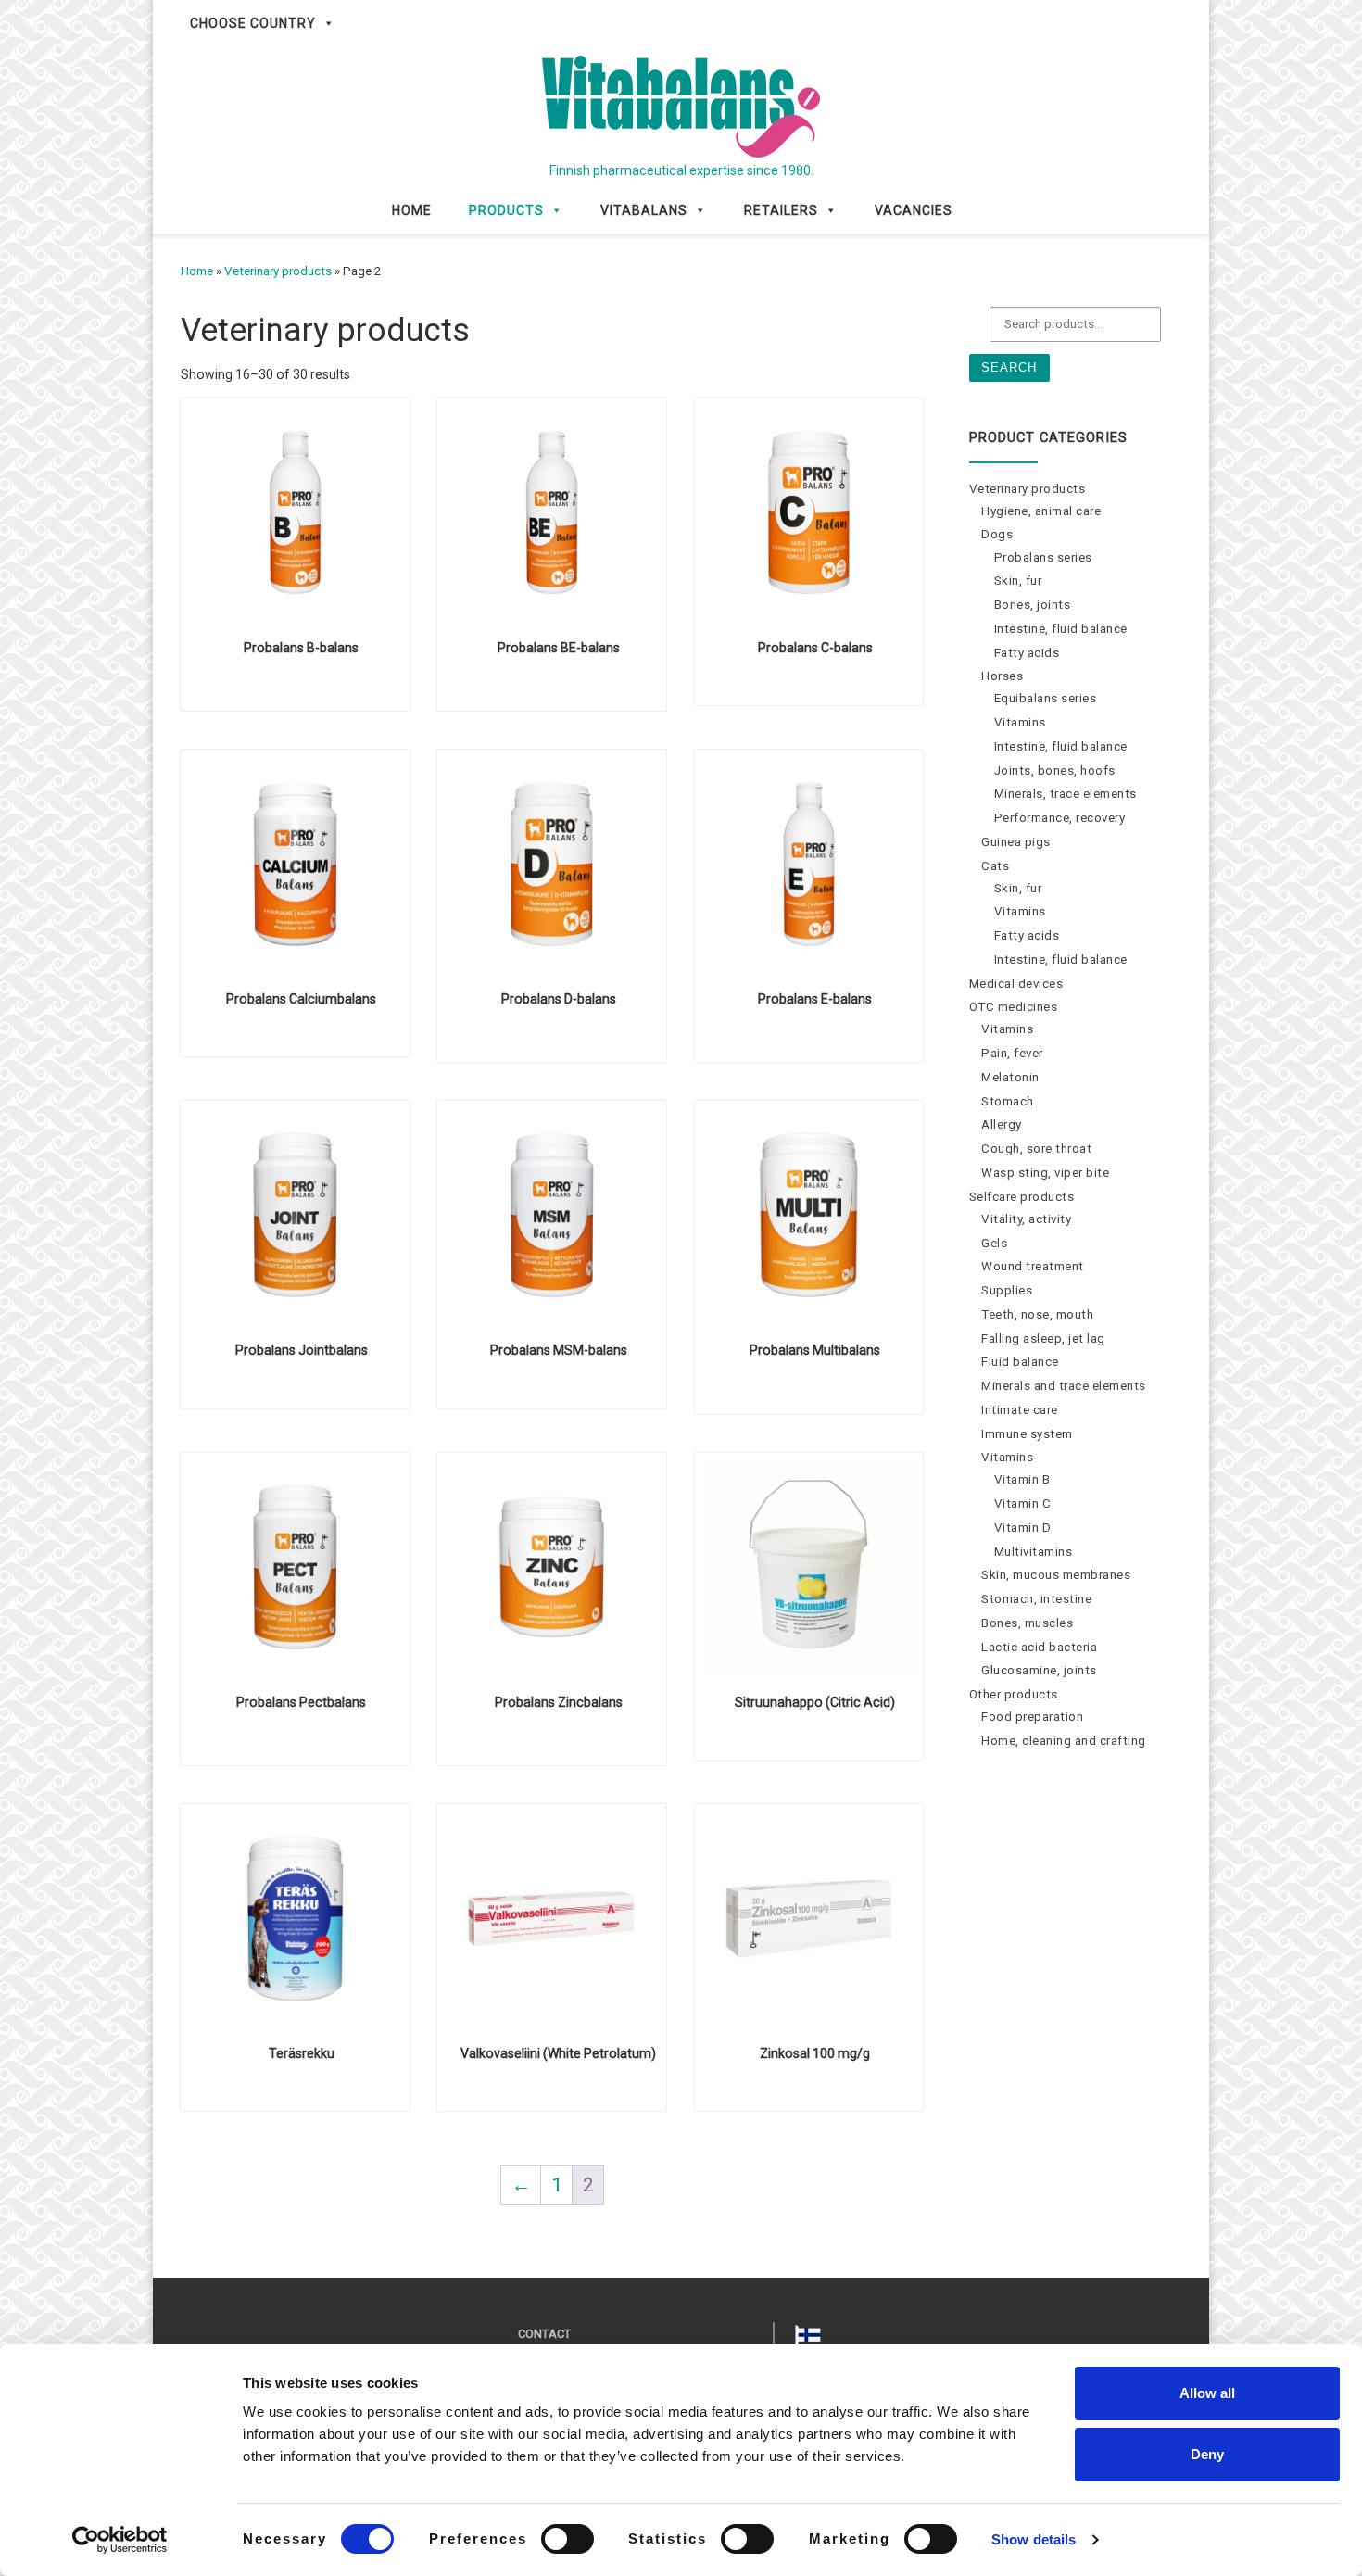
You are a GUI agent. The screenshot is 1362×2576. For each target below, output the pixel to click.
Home (412, 210)
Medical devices (1016, 984)
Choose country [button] (253, 23)
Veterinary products (278, 271)
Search (1009, 367)
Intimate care (1020, 1410)
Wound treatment (1033, 1266)
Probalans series (1043, 557)
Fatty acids (1027, 653)
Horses (1002, 676)
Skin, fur (1018, 581)
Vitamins (1020, 722)
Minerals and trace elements (1064, 1386)
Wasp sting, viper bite (1045, 1173)
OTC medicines (1014, 1007)
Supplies (1007, 1290)
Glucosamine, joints (1039, 1670)
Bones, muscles (1027, 1623)
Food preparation (1032, 1717)
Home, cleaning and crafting (1064, 1741)
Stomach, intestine (1036, 1599)
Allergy (1002, 1124)
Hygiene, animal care (1041, 511)
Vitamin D (1023, 1528)
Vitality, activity (1026, 1219)
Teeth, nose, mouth (1037, 1314)
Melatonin (1010, 1077)
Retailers (781, 210)
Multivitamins (1034, 1552)
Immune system (1027, 1434)
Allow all (1207, 2393)
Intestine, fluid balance (1061, 629)
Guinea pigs (1016, 842)
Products (506, 210)
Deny (1207, 2454)
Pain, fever (1012, 1053)
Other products (1014, 1694)
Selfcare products (1022, 1197)
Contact (544, 2334)
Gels (994, 1243)
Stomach (1008, 1101)
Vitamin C (1023, 1503)
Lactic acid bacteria (1039, 1647)
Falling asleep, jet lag (1043, 1339)
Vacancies (914, 210)
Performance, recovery (1060, 818)
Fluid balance (1020, 1362)
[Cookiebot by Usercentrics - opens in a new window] (120, 2540)
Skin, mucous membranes (1056, 1575)
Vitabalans (644, 210)
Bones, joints (1033, 605)
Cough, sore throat (1036, 1149)
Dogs (997, 534)
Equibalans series (1046, 698)
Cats (995, 866)
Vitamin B (1022, 1479)
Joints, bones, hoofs (1055, 770)
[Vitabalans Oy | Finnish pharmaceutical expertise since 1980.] (681, 104)
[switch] (567, 2539)
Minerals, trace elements (1066, 794)
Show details (1034, 2539)
